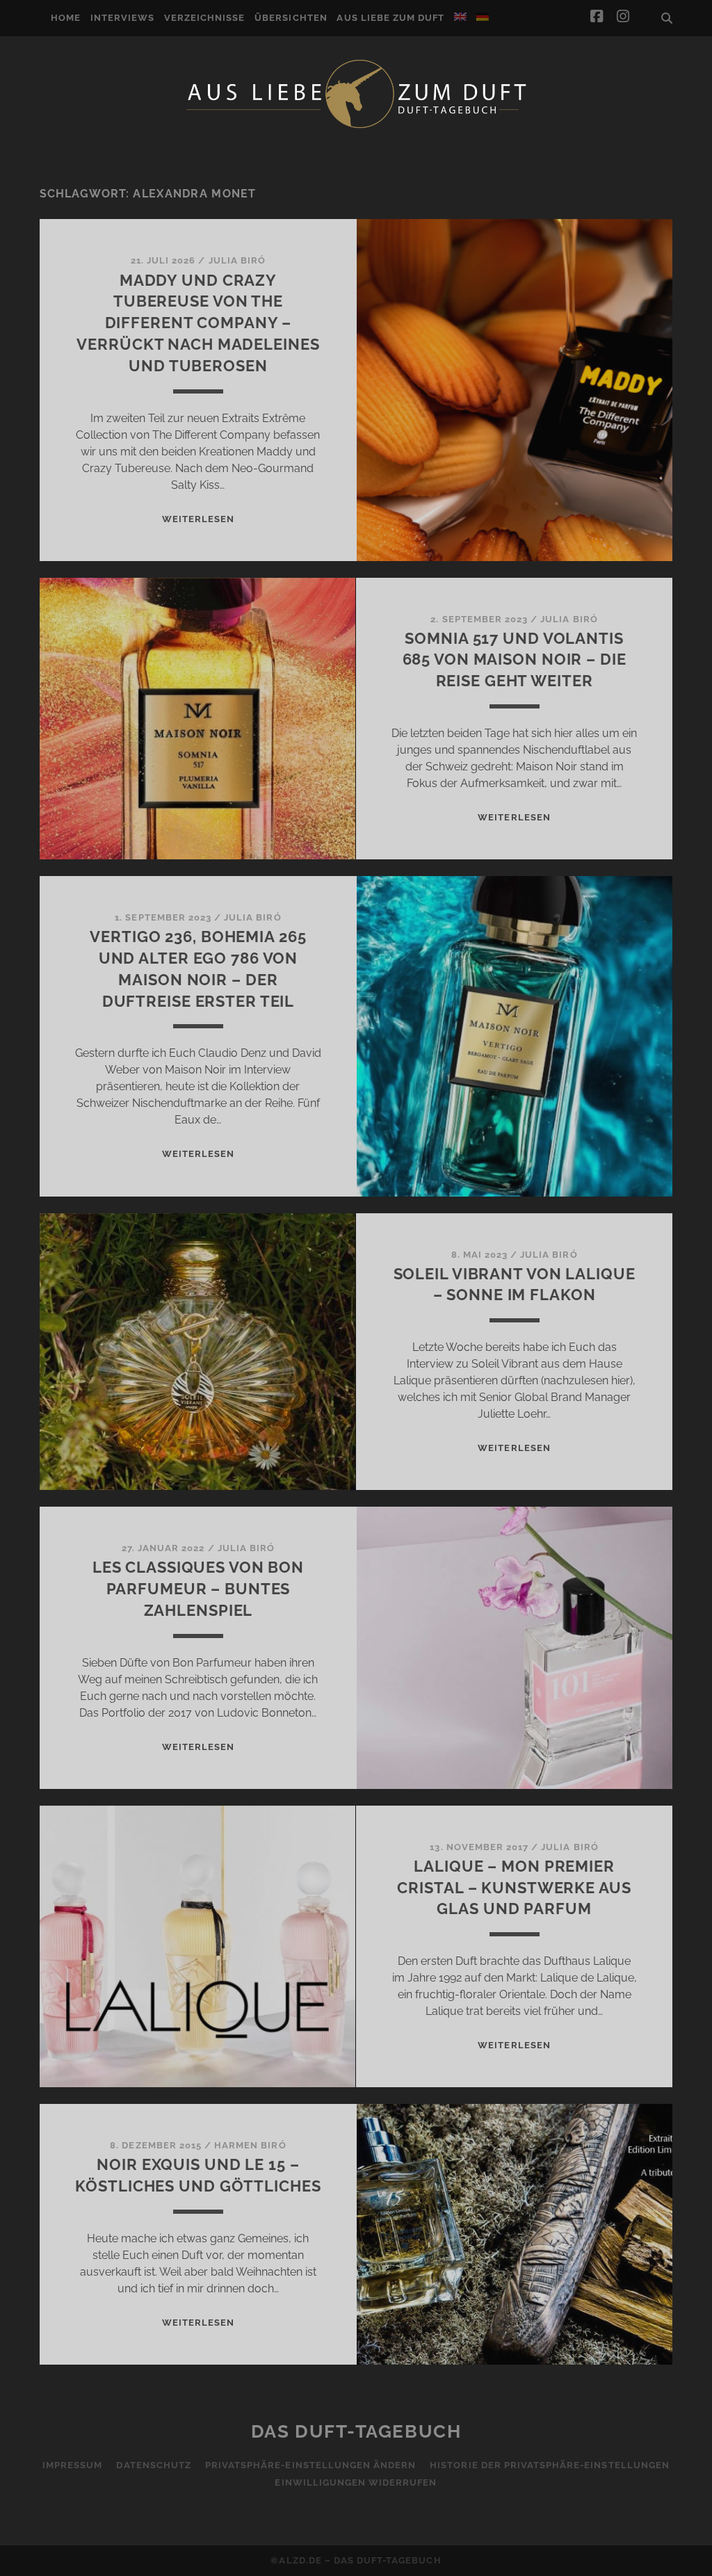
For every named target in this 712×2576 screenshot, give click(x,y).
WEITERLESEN (198, 519)
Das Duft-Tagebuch (356, 2431)
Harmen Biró (250, 2145)
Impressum (72, 2465)
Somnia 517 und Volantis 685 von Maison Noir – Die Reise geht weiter (515, 660)
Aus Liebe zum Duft (390, 18)
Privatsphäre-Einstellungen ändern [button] (310, 2465)
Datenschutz (153, 2465)
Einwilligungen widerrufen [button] (356, 2482)
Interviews (122, 18)
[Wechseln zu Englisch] (460, 17)
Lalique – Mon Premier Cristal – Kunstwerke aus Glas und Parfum (514, 1888)
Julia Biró (237, 260)
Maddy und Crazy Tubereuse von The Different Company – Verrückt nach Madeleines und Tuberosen (198, 323)
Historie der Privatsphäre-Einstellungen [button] (550, 2465)
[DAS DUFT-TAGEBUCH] (356, 127)
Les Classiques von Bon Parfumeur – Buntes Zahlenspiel (198, 1589)
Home (66, 18)
